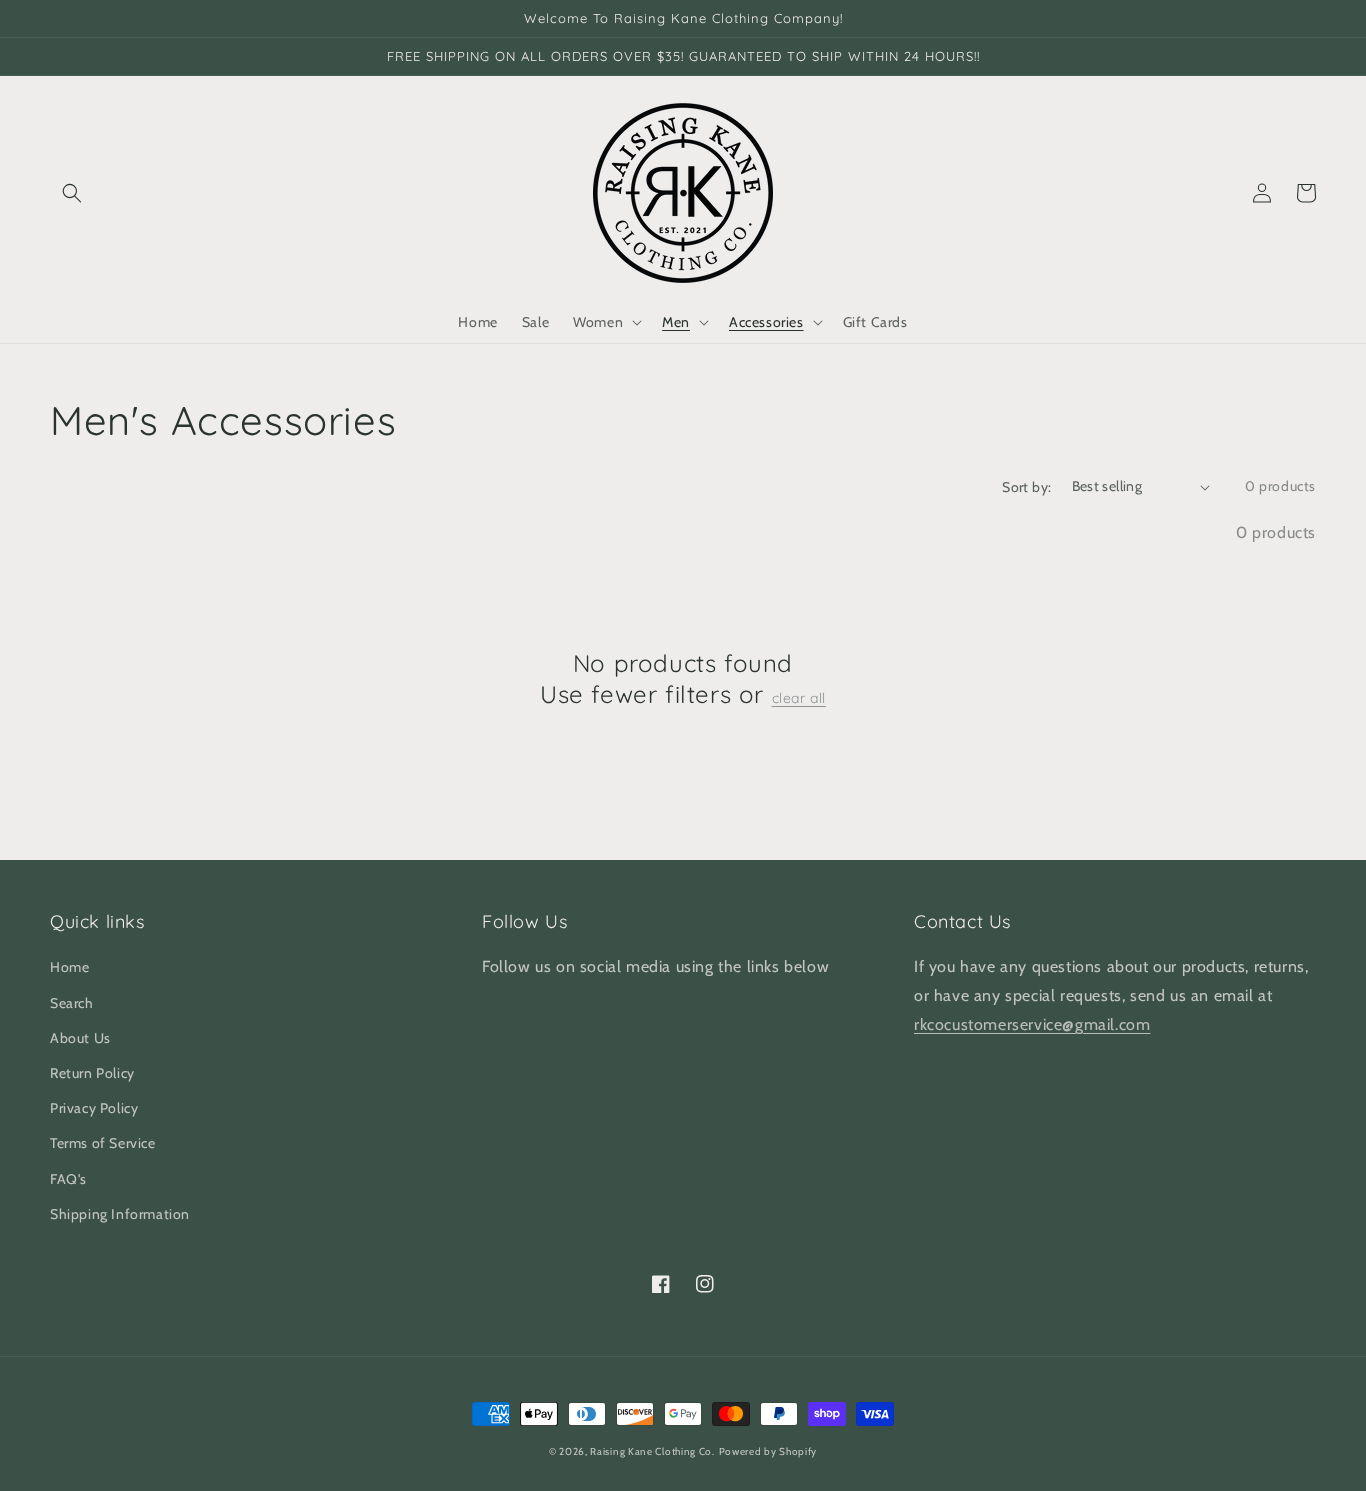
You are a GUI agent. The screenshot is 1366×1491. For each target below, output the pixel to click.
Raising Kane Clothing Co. (652, 1451)
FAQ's (68, 1179)
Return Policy (92, 1073)
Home (69, 967)
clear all (799, 698)
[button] (72, 193)
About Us (80, 1038)
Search (72, 1003)
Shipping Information (120, 1214)
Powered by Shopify (768, 1451)
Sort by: (1026, 487)
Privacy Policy (94, 1108)
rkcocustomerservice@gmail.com (1032, 1024)
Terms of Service (103, 1143)
